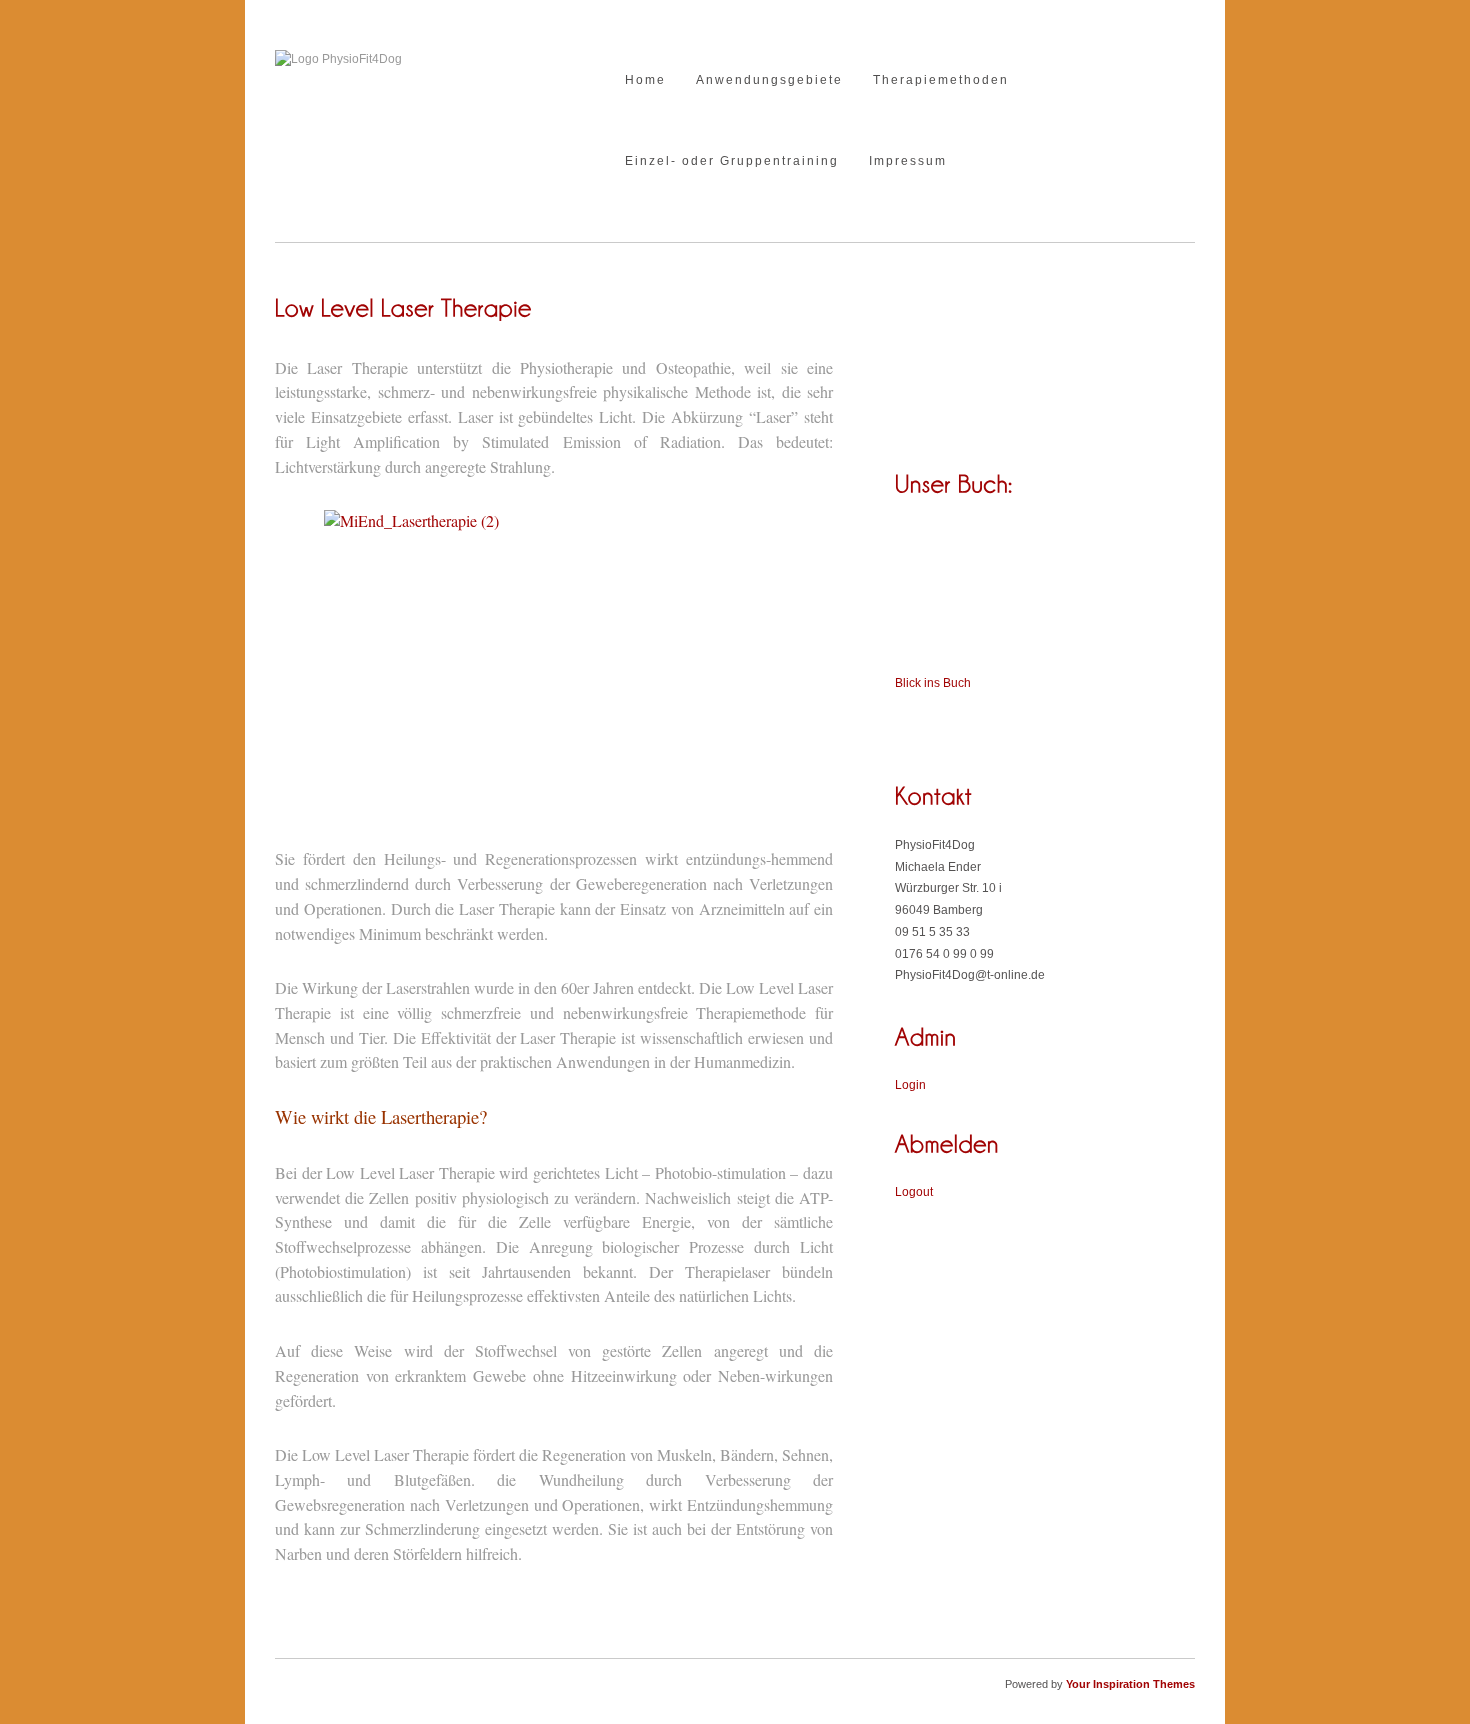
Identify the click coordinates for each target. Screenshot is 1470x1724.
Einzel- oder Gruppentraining (732, 161)
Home (645, 80)
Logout (914, 1192)
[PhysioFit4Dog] (338, 59)
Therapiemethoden (941, 80)
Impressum (908, 161)
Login (910, 1085)
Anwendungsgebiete (769, 80)
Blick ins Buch (933, 683)
